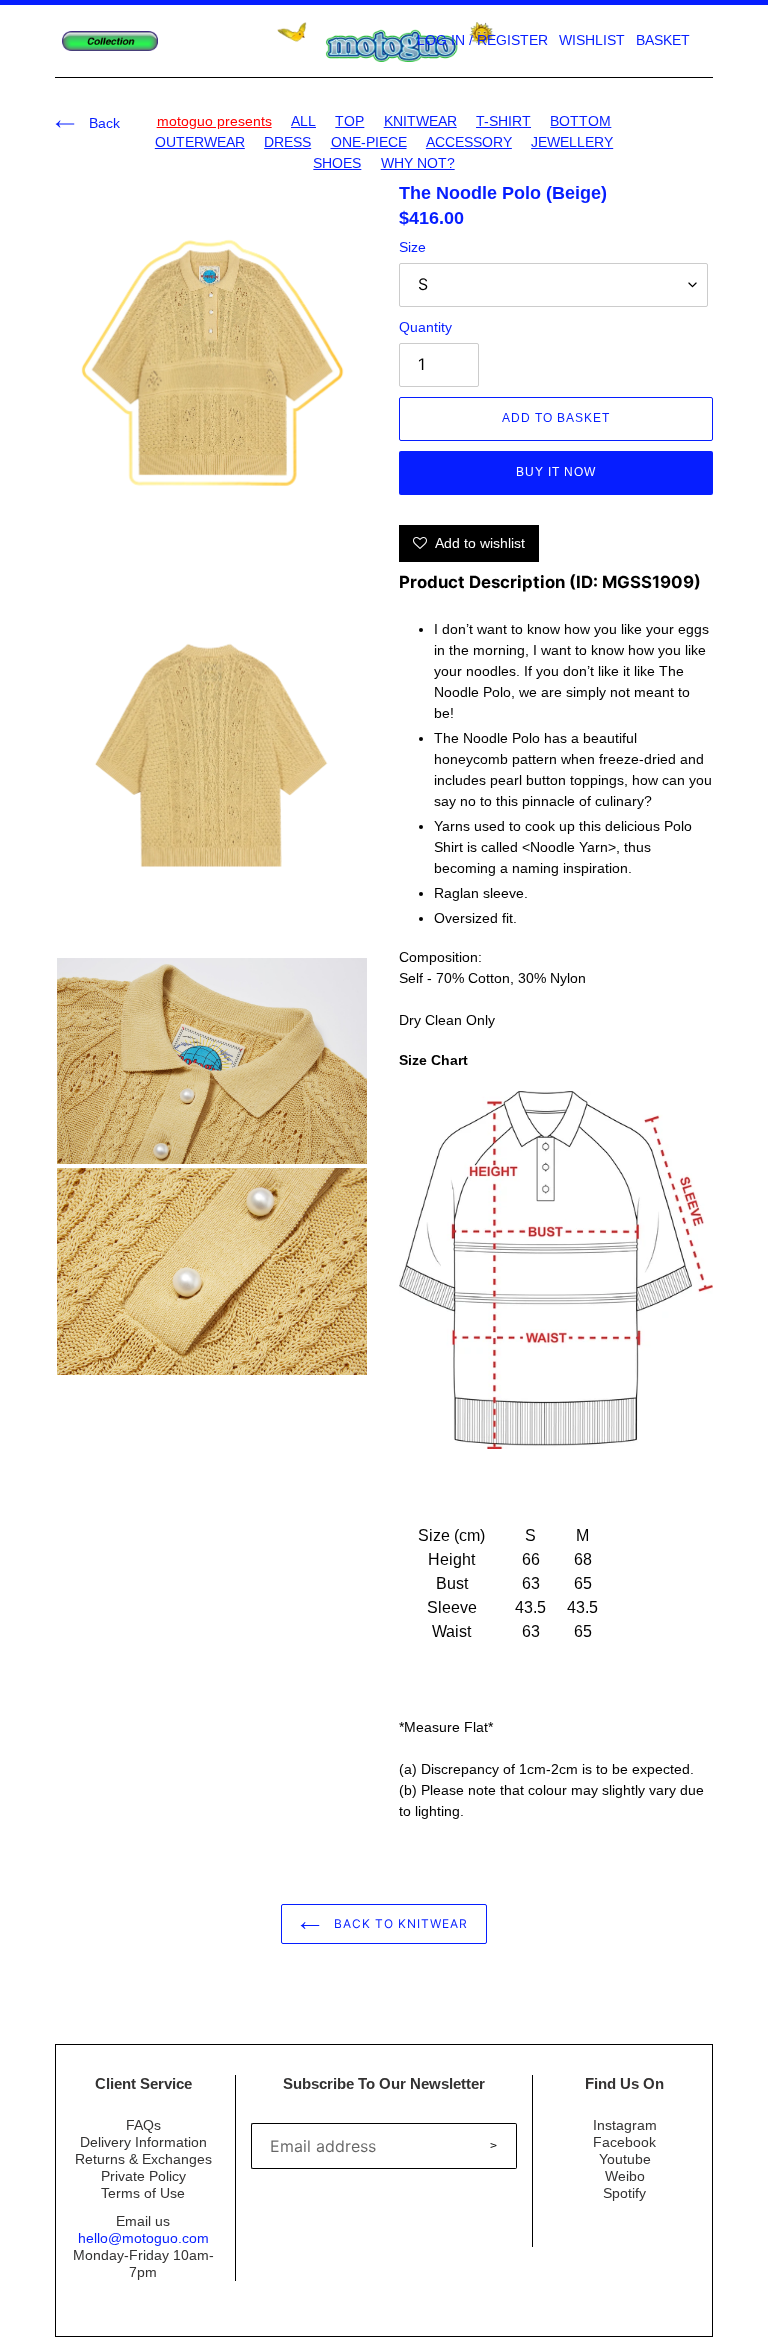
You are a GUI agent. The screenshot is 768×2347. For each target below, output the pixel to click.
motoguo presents (214, 121)
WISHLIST (592, 40)
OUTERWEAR (200, 142)
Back (102, 123)
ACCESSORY (469, 142)
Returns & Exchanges (143, 2159)
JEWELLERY (572, 142)
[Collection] (110, 41)
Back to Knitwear (398, 1923)
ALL (303, 121)
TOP (349, 121)
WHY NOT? (418, 163)
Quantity (425, 327)
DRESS (287, 142)
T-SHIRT (503, 121)
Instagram (625, 2125)
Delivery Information (143, 2142)
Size (412, 247)
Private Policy (143, 2176)
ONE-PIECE (369, 142)
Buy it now (556, 472)
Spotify (624, 2193)
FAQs (143, 2125)
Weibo (625, 2176)
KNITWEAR (420, 121)
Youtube (625, 2159)
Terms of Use (143, 2193)
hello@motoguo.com (143, 2238)
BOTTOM (580, 121)
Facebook (624, 2142)
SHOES (337, 163)
